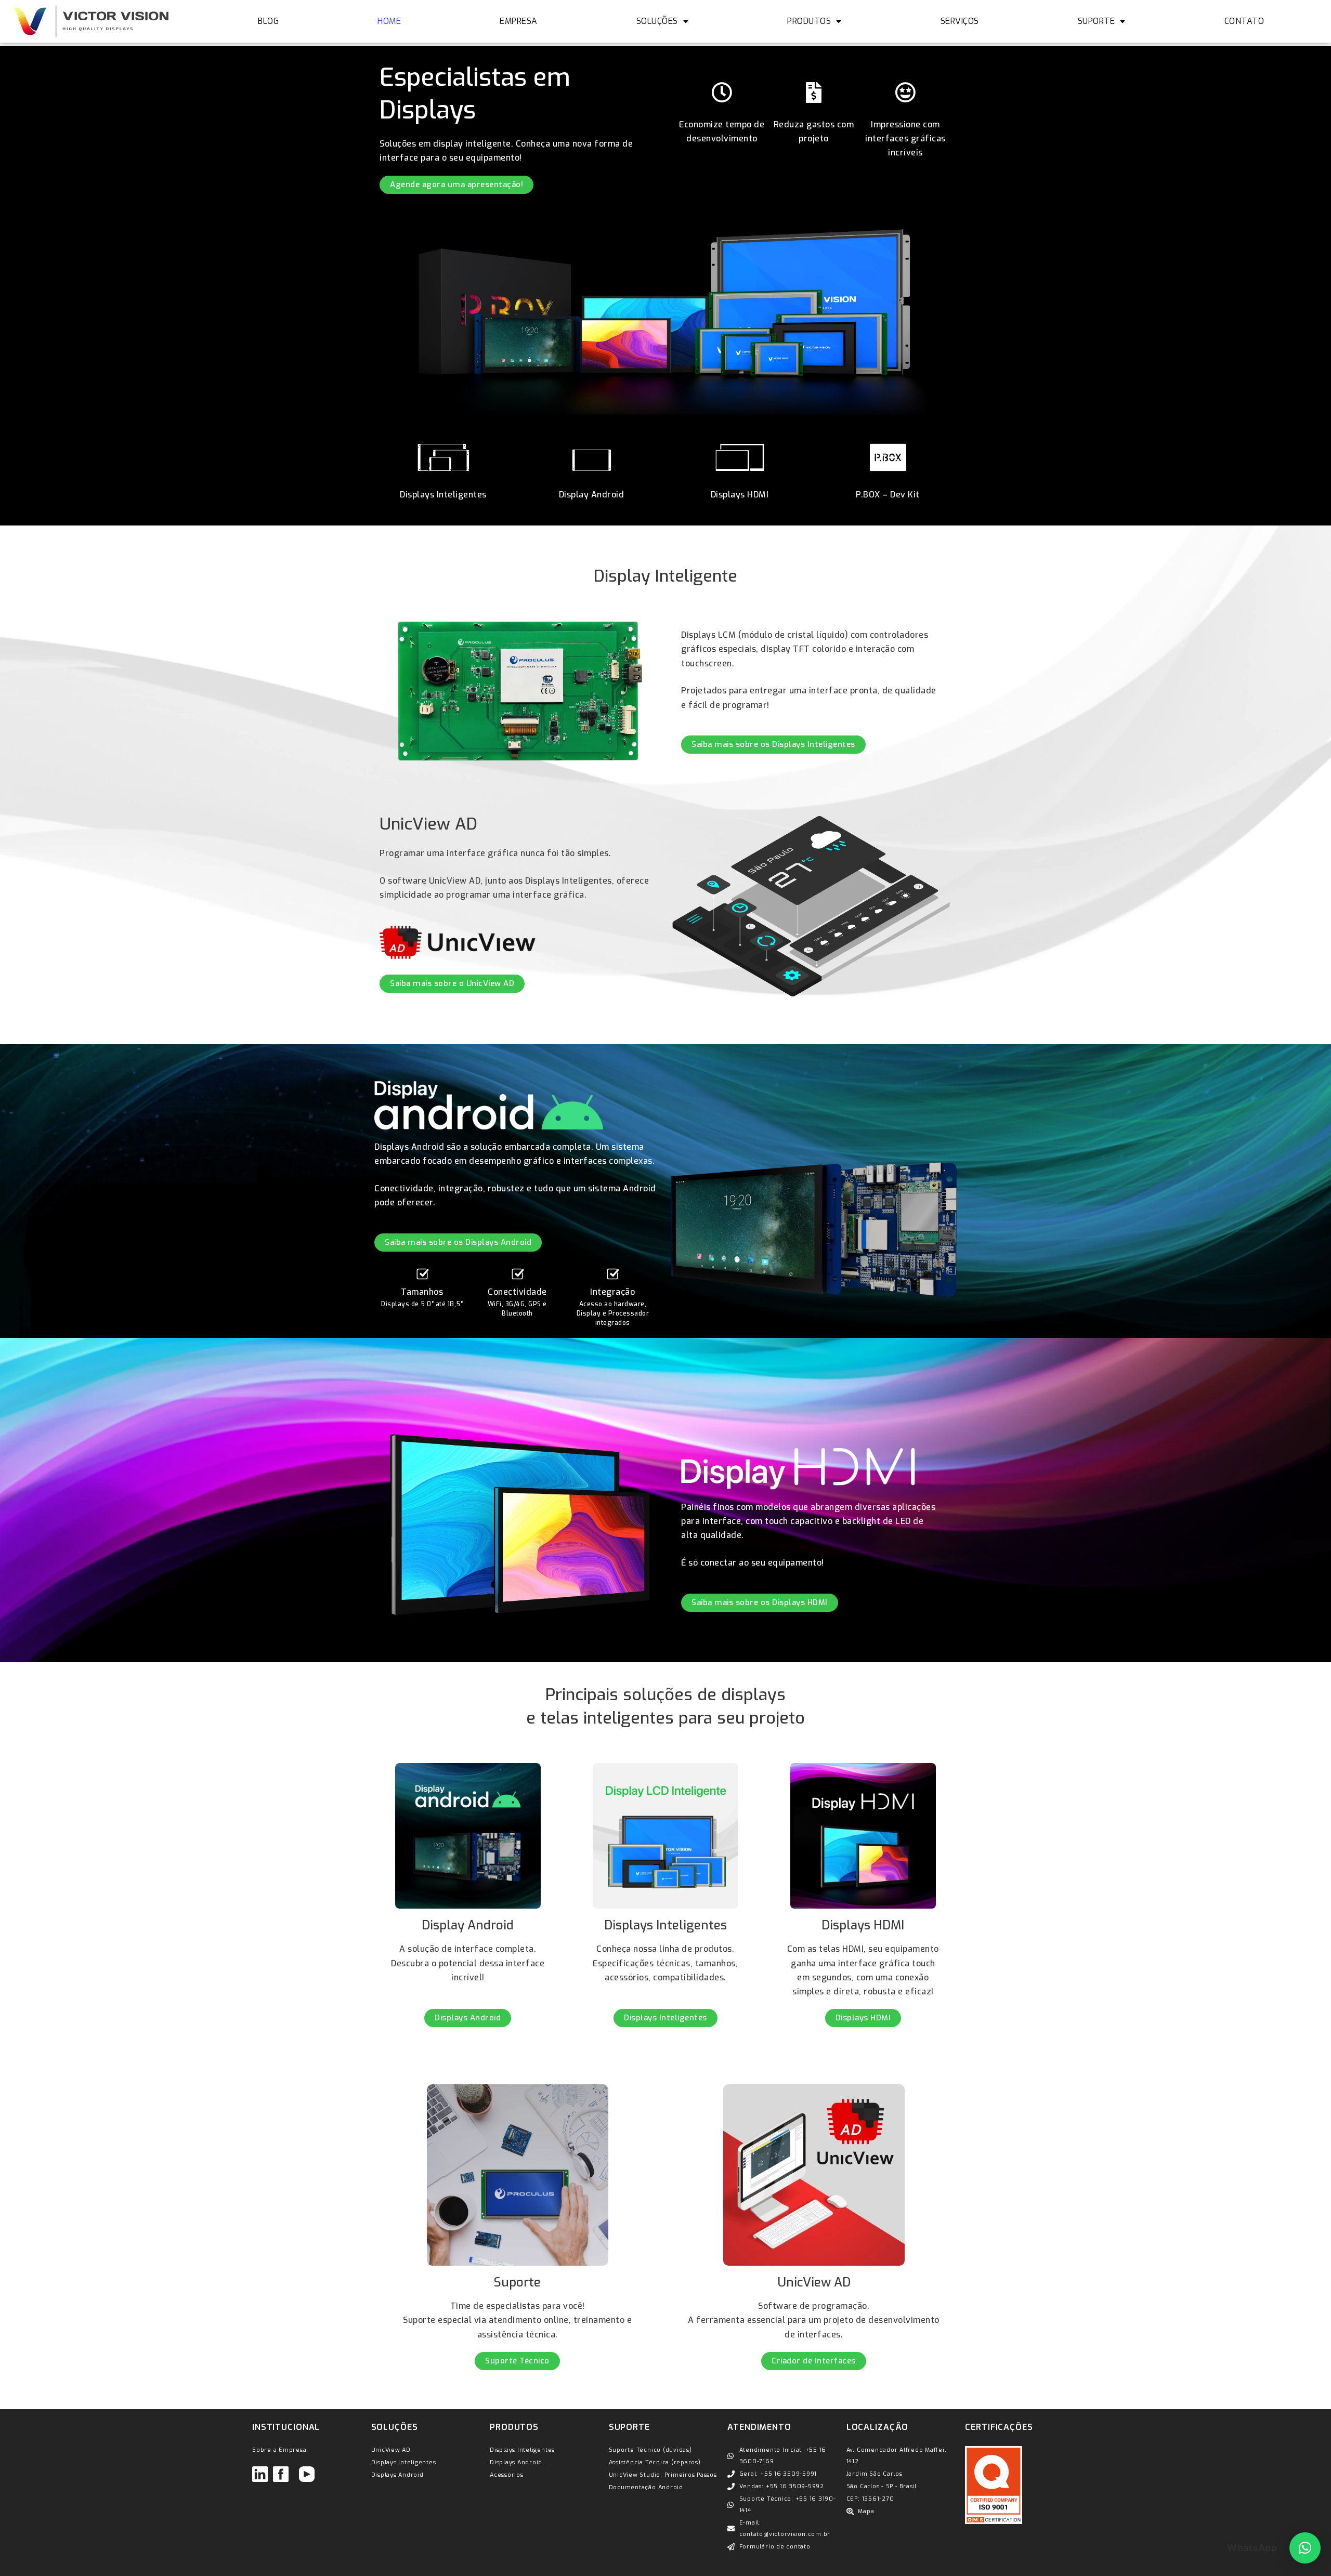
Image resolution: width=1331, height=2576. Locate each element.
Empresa (519, 21)
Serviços (960, 21)
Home (389, 21)
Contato (1244, 21)
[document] (665, 2549)
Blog (268, 21)
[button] (1305, 2548)
